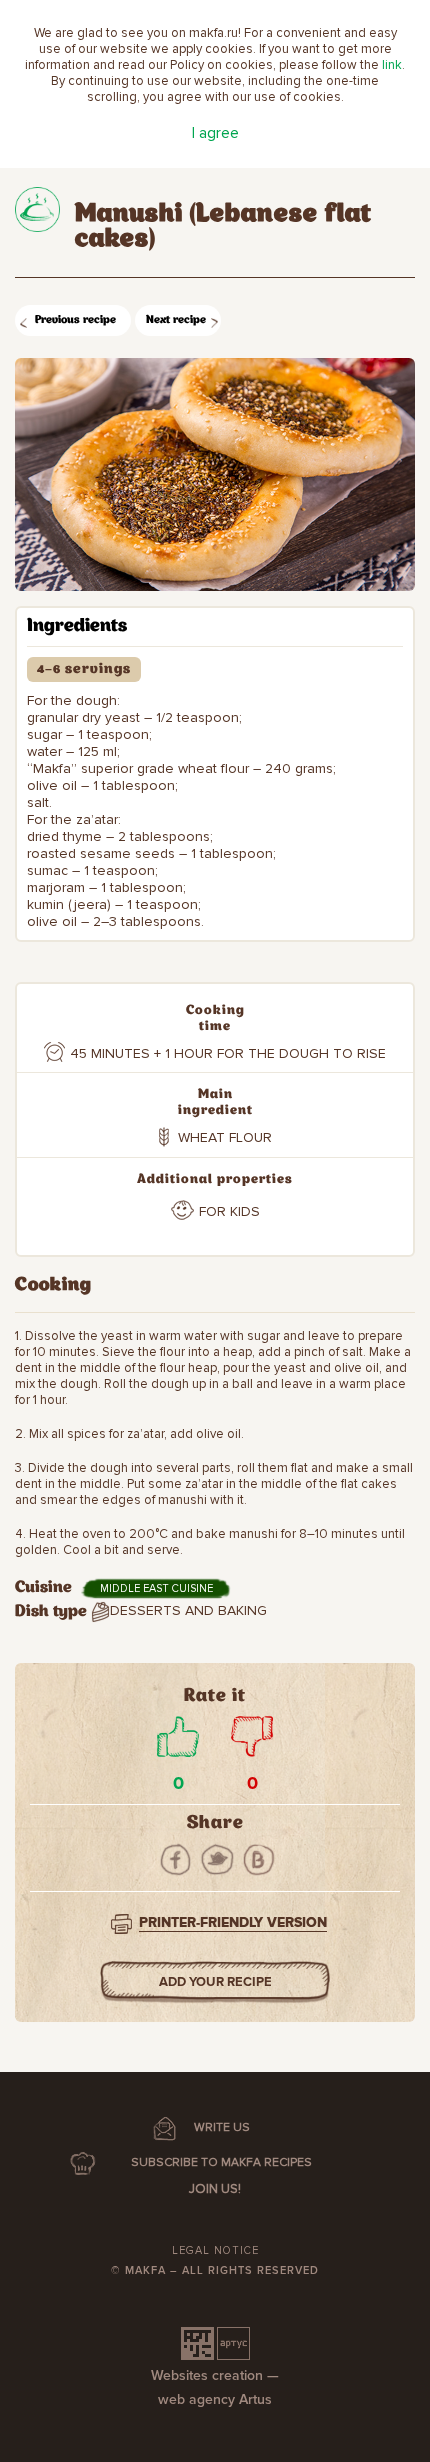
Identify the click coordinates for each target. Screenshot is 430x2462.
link (392, 65)
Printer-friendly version (233, 1922)
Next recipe (176, 320)
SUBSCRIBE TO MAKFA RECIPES (221, 2162)
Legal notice (215, 2250)
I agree (215, 133)
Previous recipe (75, 320)
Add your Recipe (215, 1982)
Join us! (215, 2189)
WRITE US (222, 2127)
